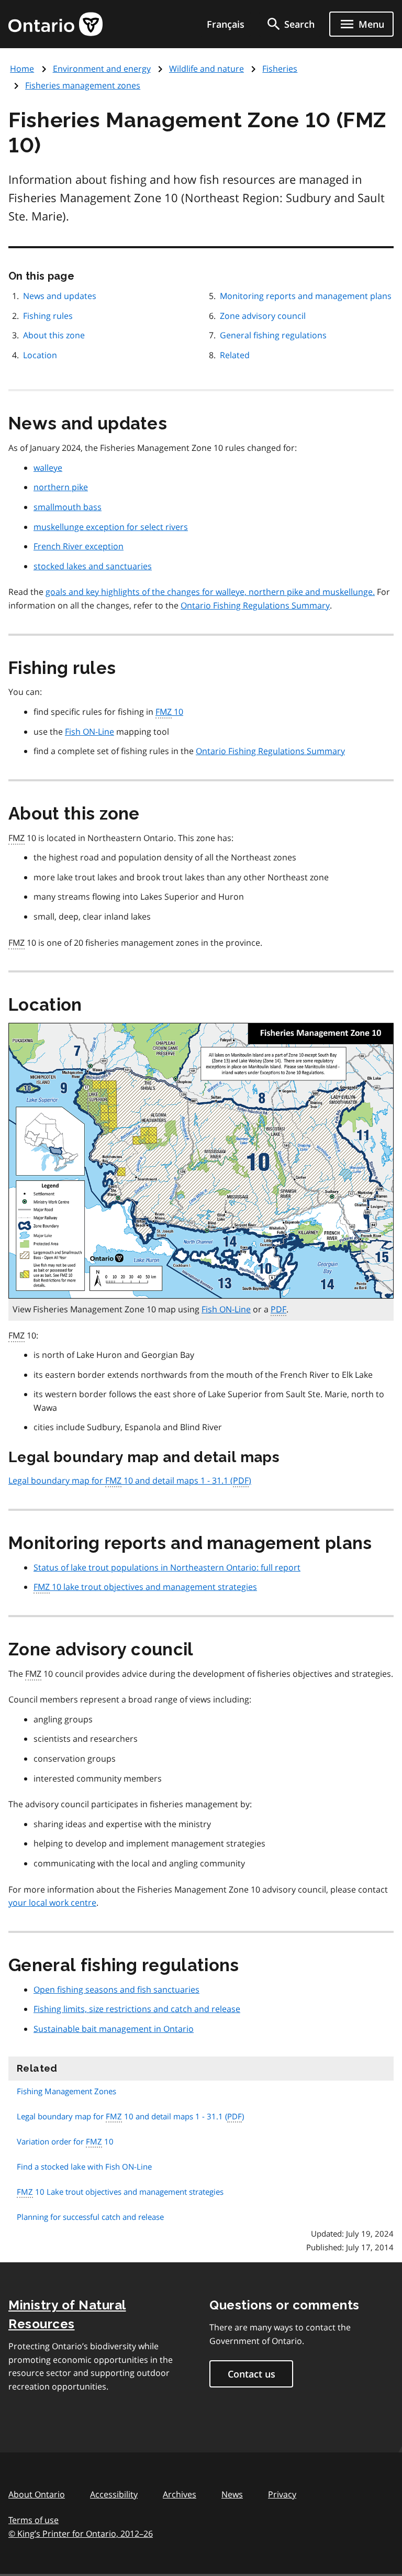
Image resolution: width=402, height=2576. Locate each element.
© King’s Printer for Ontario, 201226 (81, 2534)
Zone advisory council (263, 316)
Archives (180, 2494)
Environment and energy (102, 69)
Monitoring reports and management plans (306, 296)
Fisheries (280, 69)
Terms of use (33, 2520)
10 (169, 712)
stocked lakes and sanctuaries (93, 566)
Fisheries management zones (83, 85)
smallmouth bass (68, 507)
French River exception (79, 546)
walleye (48, 468)
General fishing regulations (273, 335)
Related (235, 355)
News (232, 2494)
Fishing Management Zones (66, 2091)
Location (40, 355)
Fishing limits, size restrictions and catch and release (137, 2009)
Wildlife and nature (206, 69)
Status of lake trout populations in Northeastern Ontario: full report (167, 1567)
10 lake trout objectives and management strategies (145, 1587)
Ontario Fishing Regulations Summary (255, 605)
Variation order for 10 (65, 2141)
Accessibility (114, 2494)
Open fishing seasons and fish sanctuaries (116, 1989)
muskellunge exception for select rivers (111, 527)
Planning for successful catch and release (90, 2217)
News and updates (60, 296)
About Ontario (37, 2494)
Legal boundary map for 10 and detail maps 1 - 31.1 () (130, 1480)
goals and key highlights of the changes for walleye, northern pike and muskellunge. (210, 592)
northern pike (61, 487)
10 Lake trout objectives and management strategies (120, 2192)
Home (22, 69)
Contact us (252, 2374)
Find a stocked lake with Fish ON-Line (84, 2166)
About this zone (54, 335)
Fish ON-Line (90, 732)
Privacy (282, 2494)
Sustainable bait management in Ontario (114, 2029)
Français (226, 24)
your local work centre (52, 1903)
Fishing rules (48, 316)
